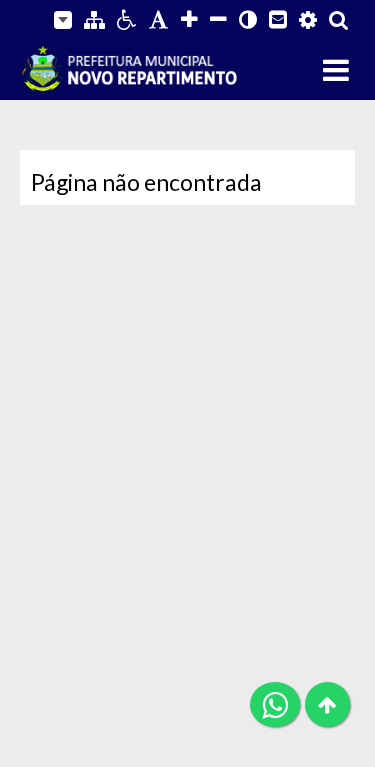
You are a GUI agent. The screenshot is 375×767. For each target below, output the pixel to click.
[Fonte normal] (159, 20)
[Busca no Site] (339, 19)
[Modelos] (63, 20)
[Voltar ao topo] (327, 704)
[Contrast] (248, 20)
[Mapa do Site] (94, 20)
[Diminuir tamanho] (218, 20)
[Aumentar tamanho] (189, 20)
